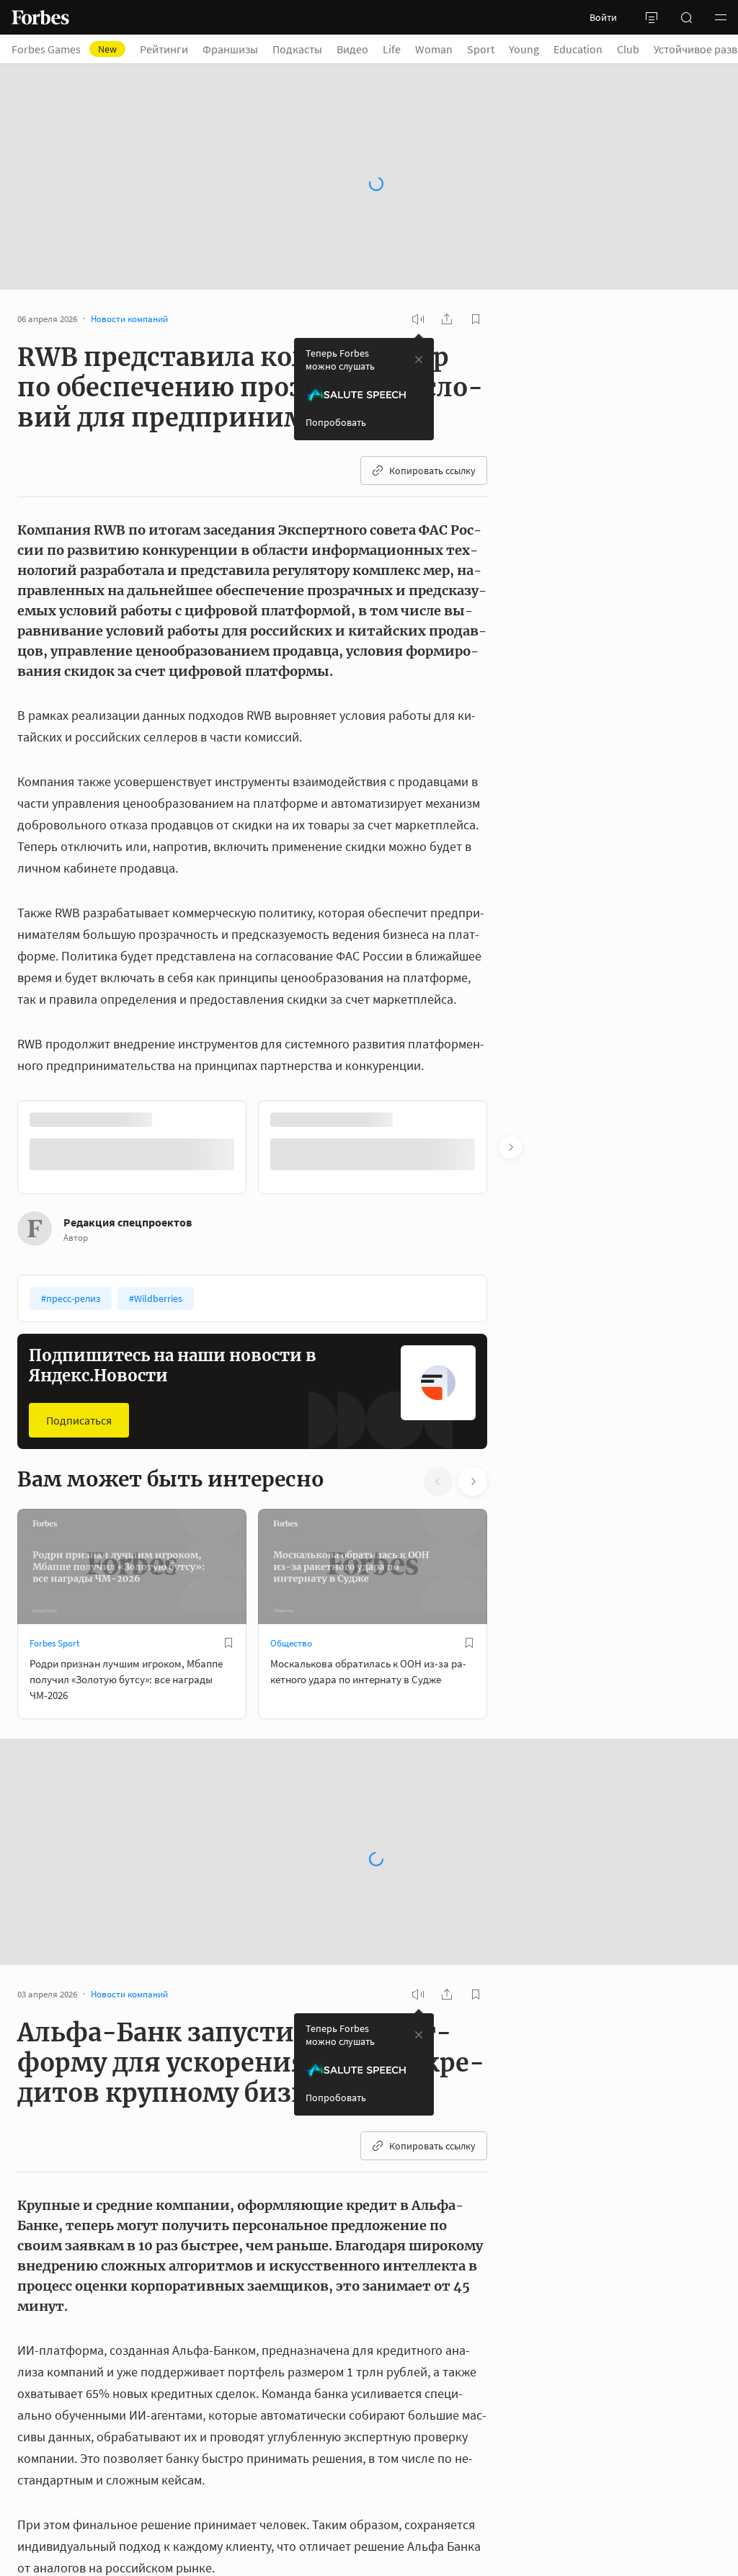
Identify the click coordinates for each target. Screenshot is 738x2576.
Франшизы (230, 49)
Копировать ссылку (432, 471)
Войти (603, 17)
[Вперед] (510, 1147)
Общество (291, 1643)
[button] (721, 17)
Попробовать (336, 422)
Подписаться (79, 1420)
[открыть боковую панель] (652, 17)
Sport (481, 49)
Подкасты (297, 49)
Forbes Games (64, 49)
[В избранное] (228, 1643)
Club (628, 49)
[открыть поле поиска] (686, 17)
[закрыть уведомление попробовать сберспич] (419, 360)
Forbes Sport (54, 1643)
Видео (352, 49)
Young (524, 49)
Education (578, 49)
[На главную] (40, 17)
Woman (434, 49)
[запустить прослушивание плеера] (418, 319)
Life (392, 49)
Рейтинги (164, 49)
